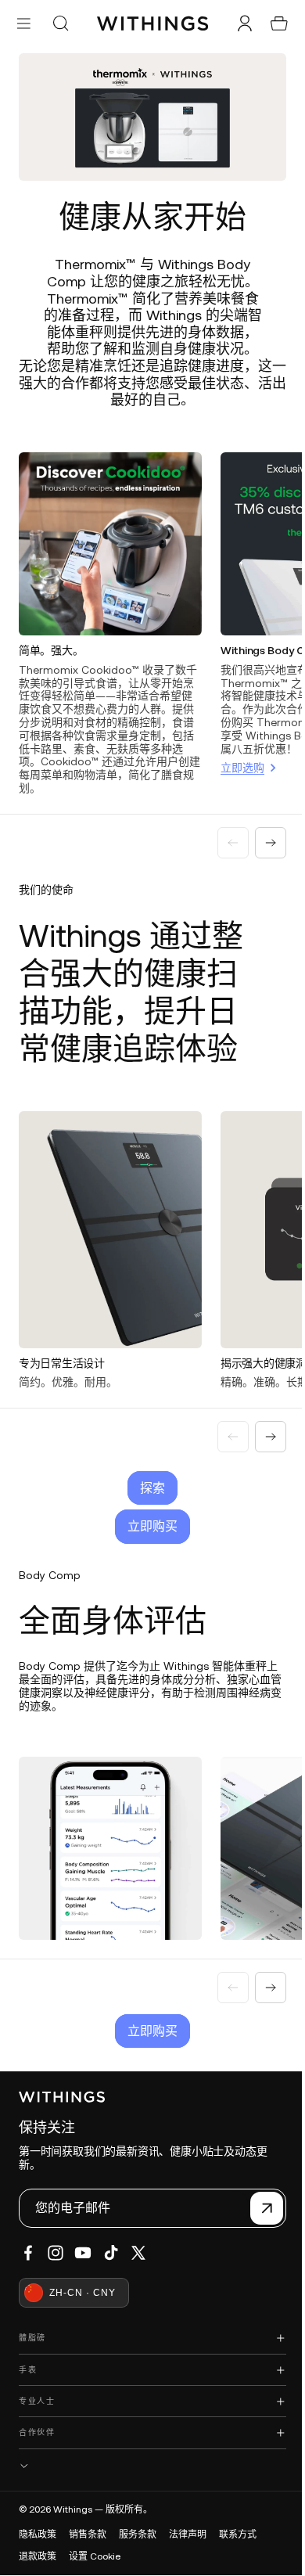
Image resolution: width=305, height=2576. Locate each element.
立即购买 (149, 1512)
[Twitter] (138, 2253)
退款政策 (38, 2556)
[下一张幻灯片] (263, 834)
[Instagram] (56, 2253)
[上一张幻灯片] (225, 834)
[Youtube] (83, 2253)
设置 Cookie (95, 2556)
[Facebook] (28, 2253)
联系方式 (238, 2535)
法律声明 (188, 2535)
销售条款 (88, 2535)
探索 (149, 1473)
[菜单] (24, 23)
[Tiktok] (111, 2253)
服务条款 (138, 2535)
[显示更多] (149, 2466)
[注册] (259, 2208)
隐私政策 (38, 2535)
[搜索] (60, 23)
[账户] (237, 23)
